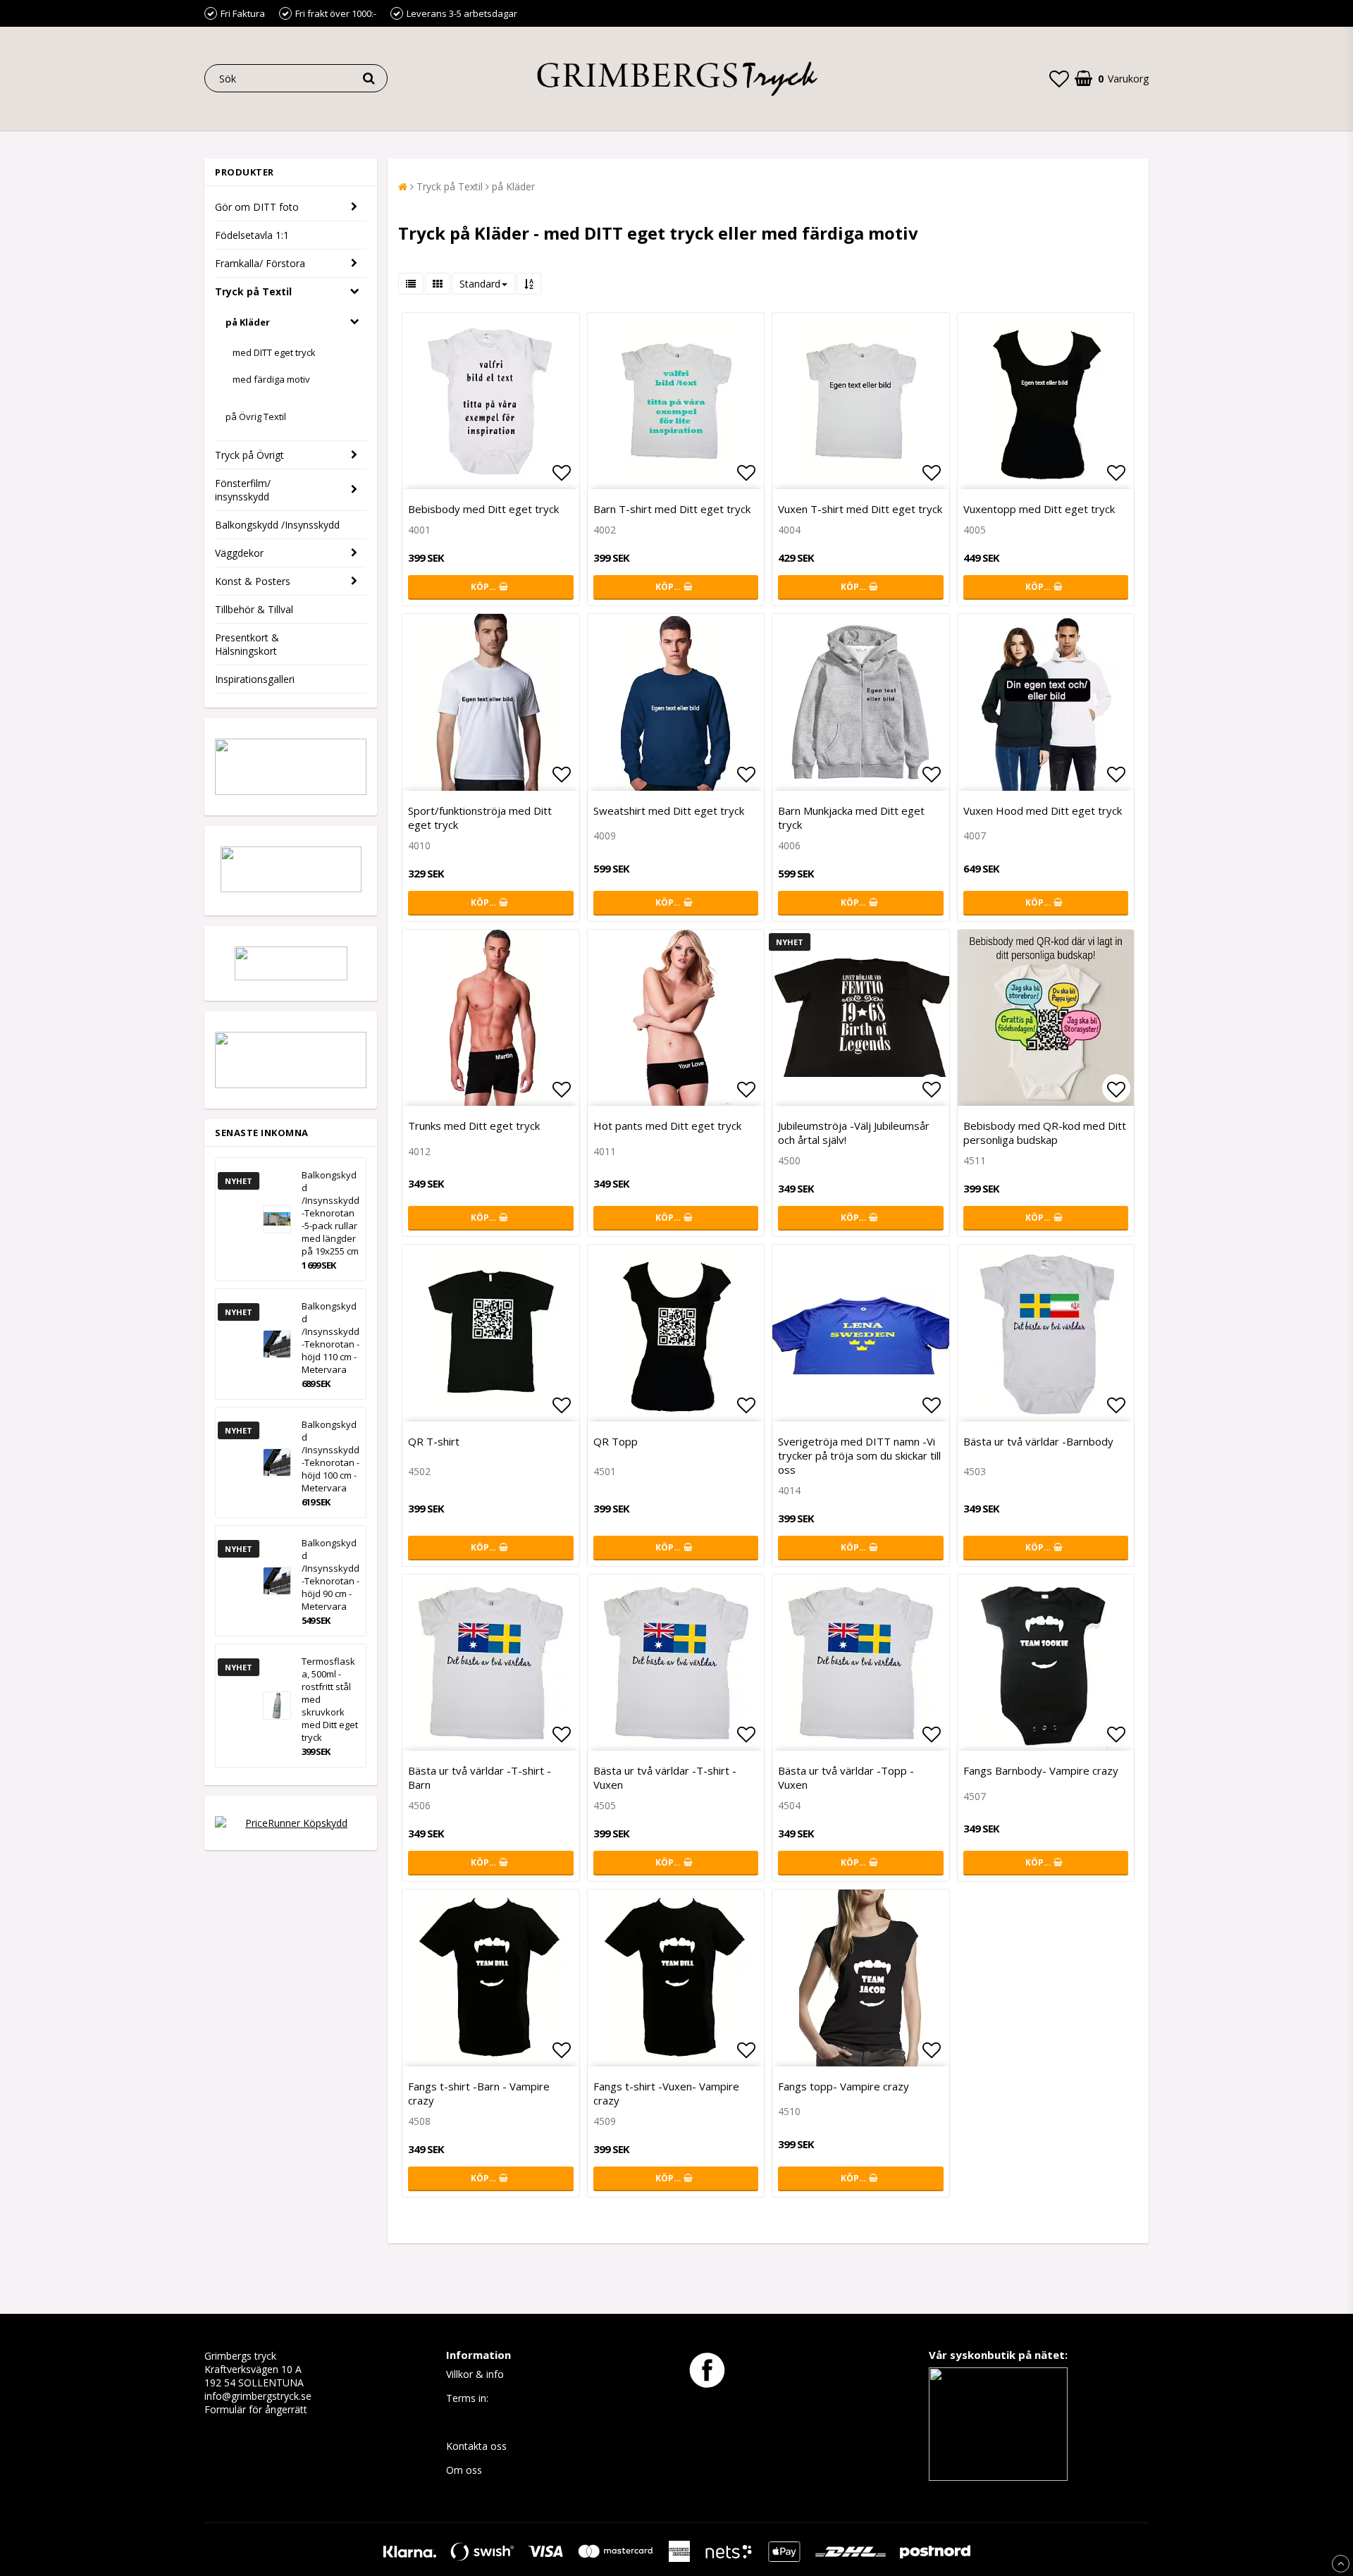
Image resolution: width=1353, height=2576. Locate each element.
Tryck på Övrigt (249, 455)
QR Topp (616, 1441)
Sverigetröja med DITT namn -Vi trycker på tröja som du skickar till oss (859, 1455)
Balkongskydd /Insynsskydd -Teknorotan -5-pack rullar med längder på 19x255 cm (330, 1213)
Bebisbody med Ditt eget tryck (483, 509)
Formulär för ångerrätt (256, 2409)
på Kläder (248, 322)
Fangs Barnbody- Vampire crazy (1041, 1770)
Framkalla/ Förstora (260, 263)
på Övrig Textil (256, 417)
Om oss (464, 2470)
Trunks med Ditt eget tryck (474, 1126)
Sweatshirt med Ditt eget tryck (669, 811)
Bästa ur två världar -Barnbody (1038, 1441)
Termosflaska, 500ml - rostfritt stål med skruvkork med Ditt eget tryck (330, 1699)
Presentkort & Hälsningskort (247, 644)
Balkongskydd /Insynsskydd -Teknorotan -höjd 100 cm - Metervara (330, 1456)
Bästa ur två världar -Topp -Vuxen (846, 1777)
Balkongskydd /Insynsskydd (277, 525)
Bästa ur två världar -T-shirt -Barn (480, 1777)
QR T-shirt (434, 1441)
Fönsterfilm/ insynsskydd (243, 490)
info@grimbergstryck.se (258, 2396)
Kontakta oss (476, 2446)
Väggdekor (239, 553)
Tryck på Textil (253, 291)
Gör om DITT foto (257, 207)
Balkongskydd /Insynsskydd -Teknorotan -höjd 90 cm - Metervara (330, 1574)
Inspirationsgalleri (255, 679)
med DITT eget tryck (274, 352)
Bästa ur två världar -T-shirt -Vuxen (665, 1777)
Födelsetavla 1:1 (252, 235)
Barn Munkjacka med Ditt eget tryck (851, 818)
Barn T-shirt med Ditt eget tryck (672, 509)
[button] (1059, 78)
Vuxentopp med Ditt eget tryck (1039, 509)
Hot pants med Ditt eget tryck (667, 1126)
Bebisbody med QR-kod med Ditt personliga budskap (1045, 1133)
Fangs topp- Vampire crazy (844, 2086)
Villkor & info (475, 2374)
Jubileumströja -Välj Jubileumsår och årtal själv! (854, 1133)
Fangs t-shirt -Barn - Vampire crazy (479, 2093)
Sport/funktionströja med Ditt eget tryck (480, 818)
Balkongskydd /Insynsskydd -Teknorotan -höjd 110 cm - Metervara (330, 1338)
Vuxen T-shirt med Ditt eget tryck (860, 509)
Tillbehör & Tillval (254, 609)
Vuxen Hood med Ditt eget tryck (1043, 811)
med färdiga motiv (271, 379)
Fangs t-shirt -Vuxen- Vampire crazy (666, 2093)
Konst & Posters (253, 581)
